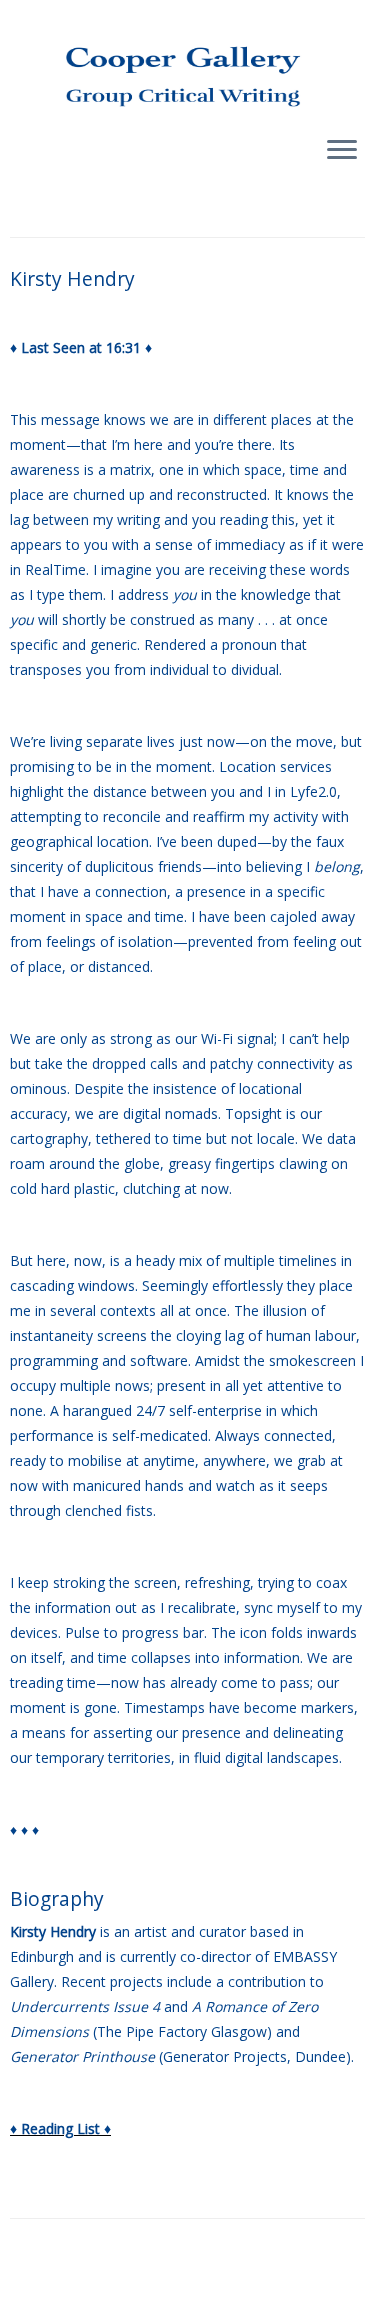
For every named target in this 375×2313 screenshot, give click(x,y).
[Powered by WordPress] (188, 2302)
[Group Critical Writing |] (187, 60)
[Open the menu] (342, 151)
